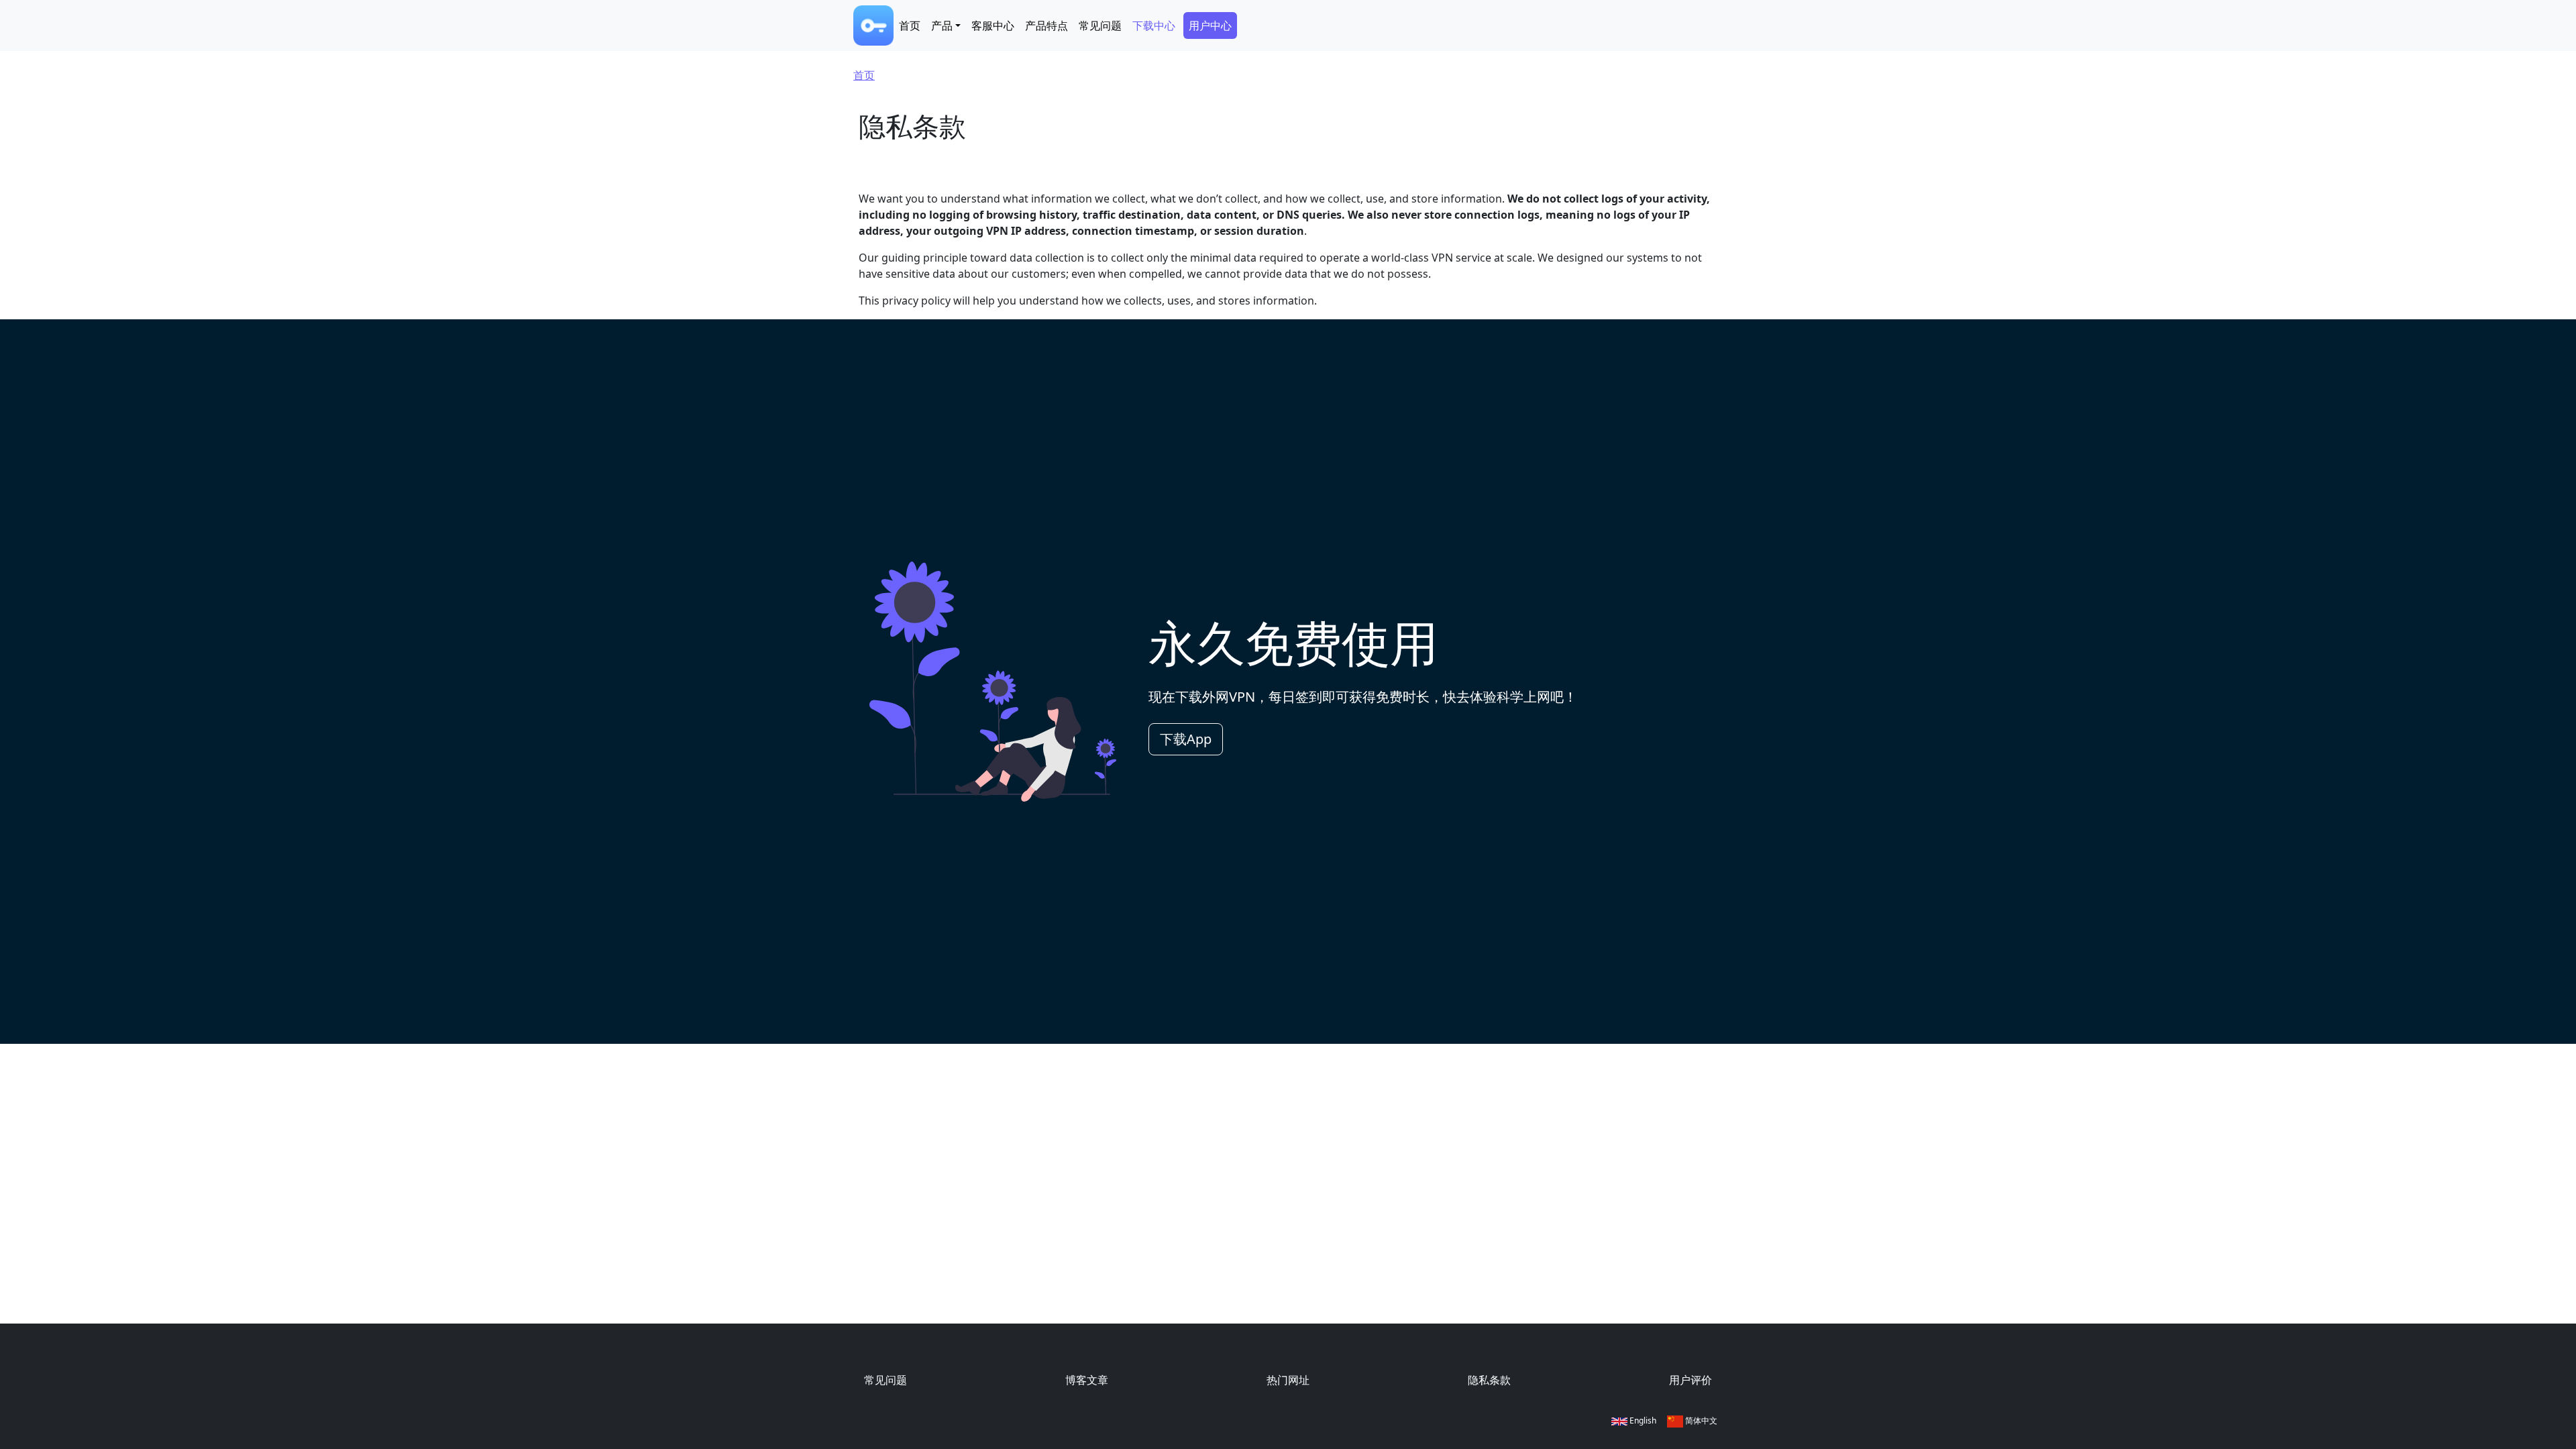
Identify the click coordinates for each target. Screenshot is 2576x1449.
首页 (910, 25)
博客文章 (1087, 1380)
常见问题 (1100, 25)
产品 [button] (942, 25)
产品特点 (1046, 25)
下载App (1186, 739)
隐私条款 (1489, 1380)
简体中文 (1700, 1420)
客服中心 (993, 25)
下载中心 (1154, 25)
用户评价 (1690, 1380)
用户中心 (1210, 25)
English (1642, 1420)
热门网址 (1288, 1380)
